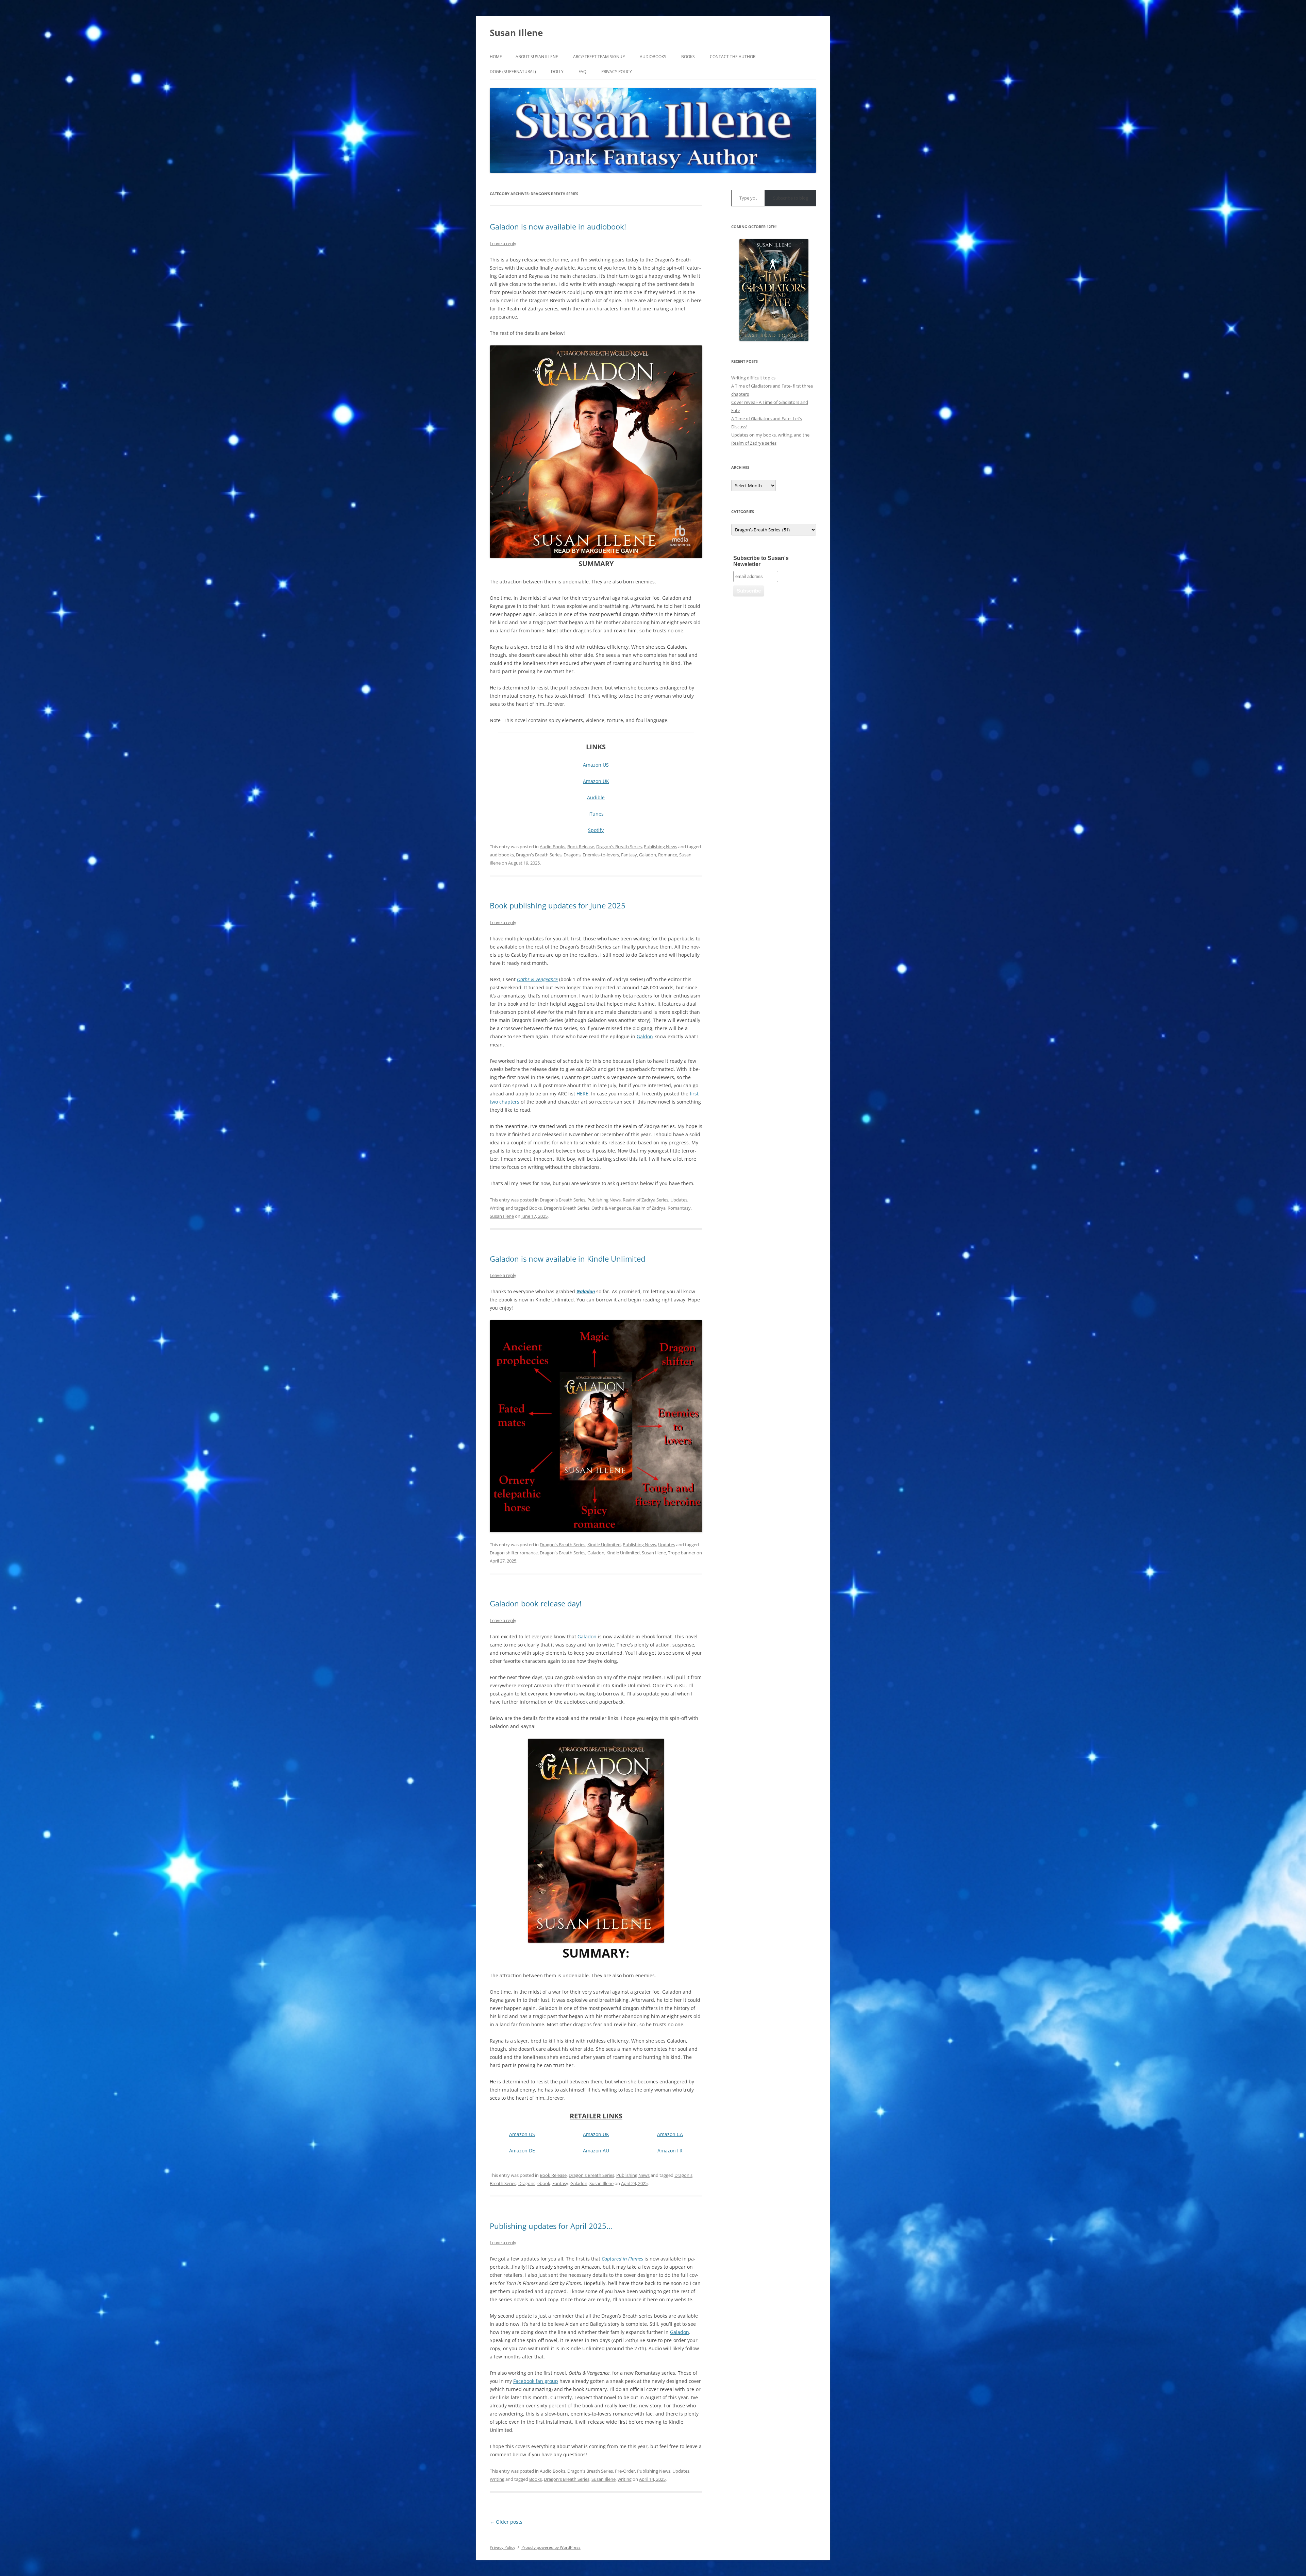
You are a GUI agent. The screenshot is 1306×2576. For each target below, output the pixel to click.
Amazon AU (596, 2151)
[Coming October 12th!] (774, 290)
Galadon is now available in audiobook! (558, 226)
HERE (582, 1094)
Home (496, 57)
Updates (679, 1200)
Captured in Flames (622, 2259)
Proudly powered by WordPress (551, 2547)
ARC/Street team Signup (599, 57)
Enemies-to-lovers (601, 855)
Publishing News (660, 847)
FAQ (582, 72)
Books (688, 57)
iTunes (596, 814)
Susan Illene (516, 33)
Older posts (506, 2522)
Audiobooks (653, 57)
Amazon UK (596, 781)
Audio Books (552, 847)
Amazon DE (522, 2151)
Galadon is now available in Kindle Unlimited (567, 1259)
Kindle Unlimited (604, 1545)
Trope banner (682, 1553)
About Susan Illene (537, 57)
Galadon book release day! (536, 1603)
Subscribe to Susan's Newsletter (761, 561)
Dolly (557, 72)
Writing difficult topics (753, 378)
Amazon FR (670, 2151)
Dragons (572, 855)
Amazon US (596, 765)
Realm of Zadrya (649, 1208)
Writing (497, 1208)
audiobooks (502, 855)
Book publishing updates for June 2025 (558, 905)
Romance (668, 855)
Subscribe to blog (791, 198)
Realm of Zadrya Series (646, 1200)
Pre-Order (625, 2471)
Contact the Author (733, 57)
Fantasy (629, 855)
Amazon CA (670, 2134)
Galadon (648, 855)
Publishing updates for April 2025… (551, 2226)
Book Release (581, 847)
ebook (544, 2183)
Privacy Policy (617, 72)
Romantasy (679, 1208)
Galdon (645, 1036)
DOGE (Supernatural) (513, 72)
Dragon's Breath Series (619, 847)
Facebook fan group (536, 2381)
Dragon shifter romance (514, 1553)
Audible (596, 797)
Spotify (596, 830)
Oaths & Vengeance (537, 979)
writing (625, 2479)
